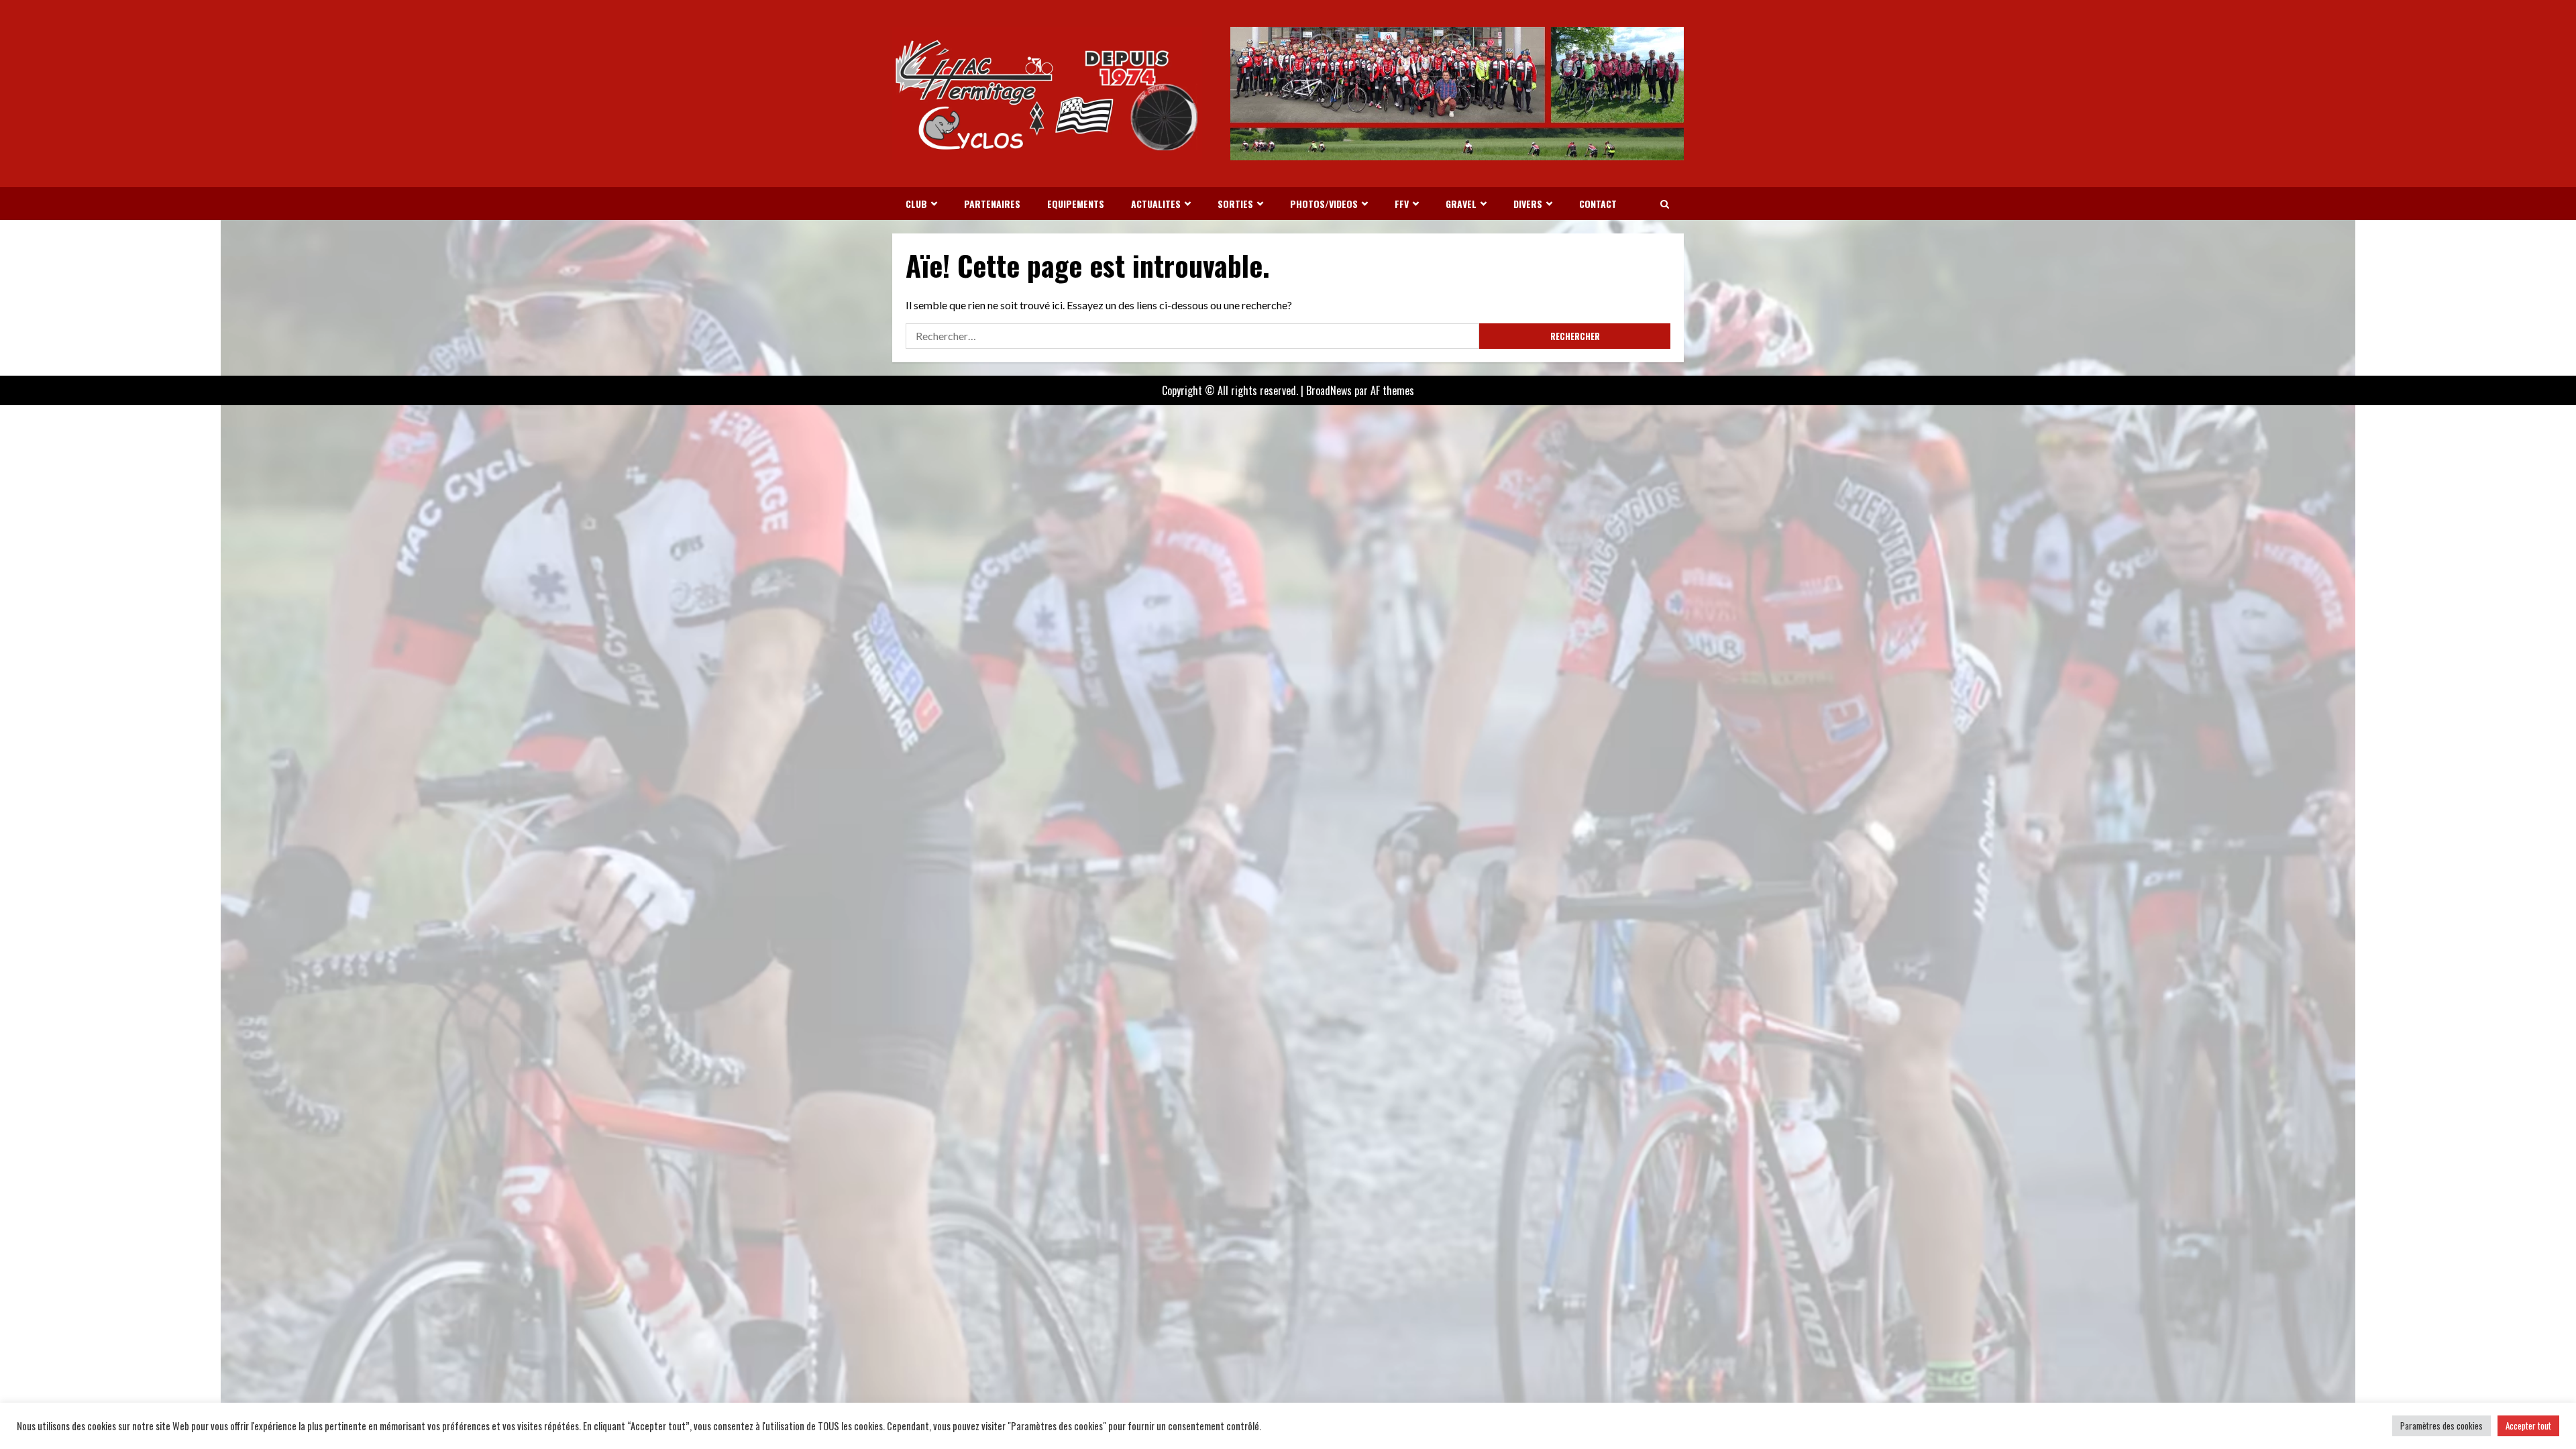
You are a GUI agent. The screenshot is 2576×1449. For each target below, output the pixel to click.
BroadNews (1329, 390)
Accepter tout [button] (2528, 1426)
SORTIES (1235, 204)
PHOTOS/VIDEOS (1324, 204)
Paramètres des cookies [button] (2441, 1426)
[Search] (1665, 204)
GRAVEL (1461, 204)
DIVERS (1528, 204)
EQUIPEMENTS (1076, 204)
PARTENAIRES (992, 204)
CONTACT (1598, 204)
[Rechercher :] (1192, 336)
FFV (1402, 204)
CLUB (916, 204)
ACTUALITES (1156, 204)
